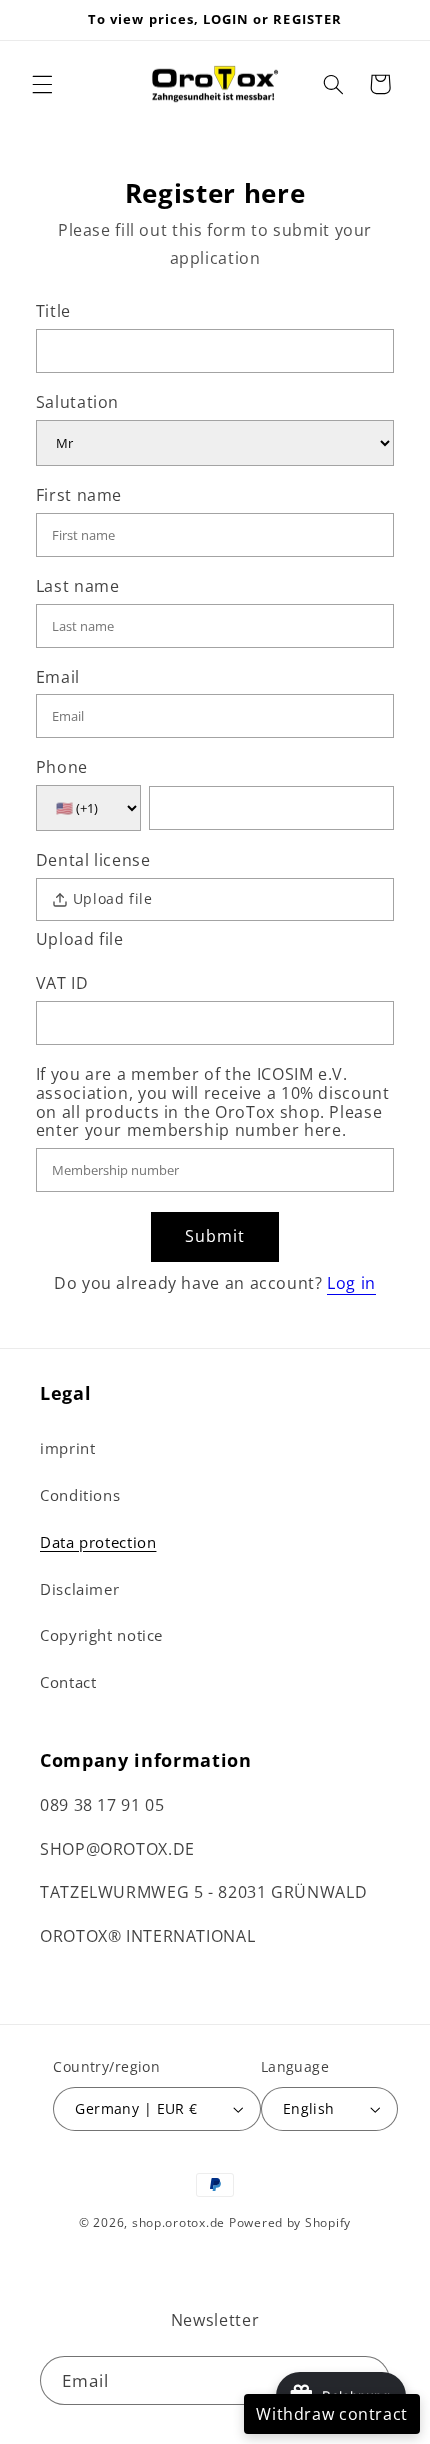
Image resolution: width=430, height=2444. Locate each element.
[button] (42, 84)
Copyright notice (101, 1635)
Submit (215, 1236)
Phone (62, 768)
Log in (351, 1283)
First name (79, 496)
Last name (78, 587)
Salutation (77, 403)
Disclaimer (79, 1589)
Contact (68, 1682)
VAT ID (62, 984)
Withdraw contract (332, 2414)
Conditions (80, 1495)
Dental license (93, 861)
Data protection (98, 1542)
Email (58, 678)
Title (53, 312)
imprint (67, 1448)
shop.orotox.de (178, 2222)
